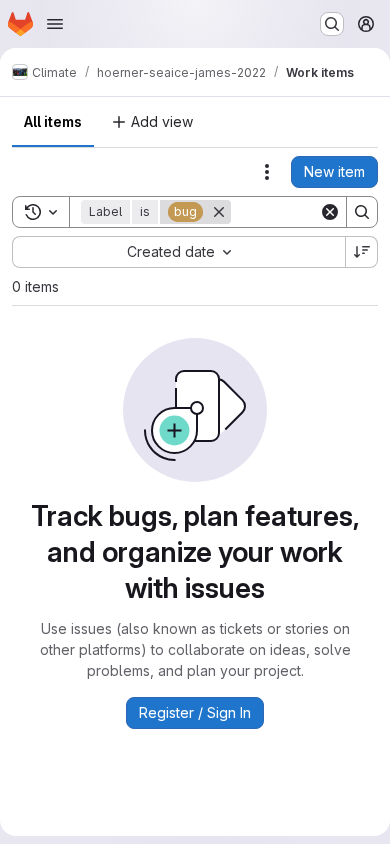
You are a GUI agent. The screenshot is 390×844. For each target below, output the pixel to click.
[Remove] (219, 212)
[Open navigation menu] (55, 24)
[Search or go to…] (332, 24)
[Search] (362, 212)
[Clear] (330, 212)
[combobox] (178, 252)
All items (53, 121)
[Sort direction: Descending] (362, 252)
